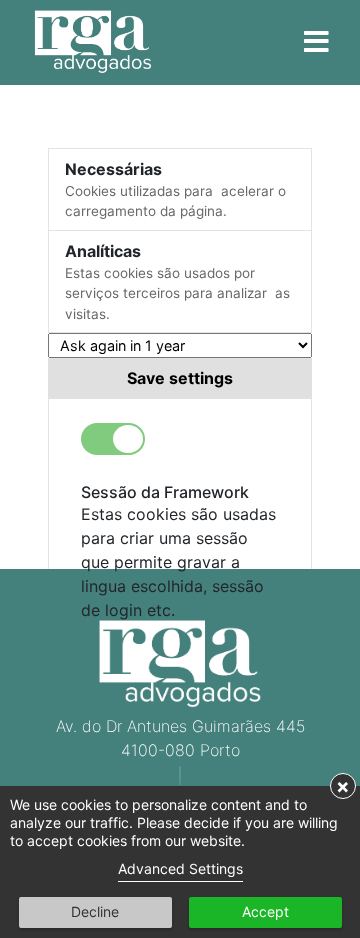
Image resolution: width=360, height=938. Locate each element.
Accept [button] (265, 911)
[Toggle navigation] (316, 43)
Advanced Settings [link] (180, 868)
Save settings (180, 378)
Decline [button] (95, 911)
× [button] (343, 786)
